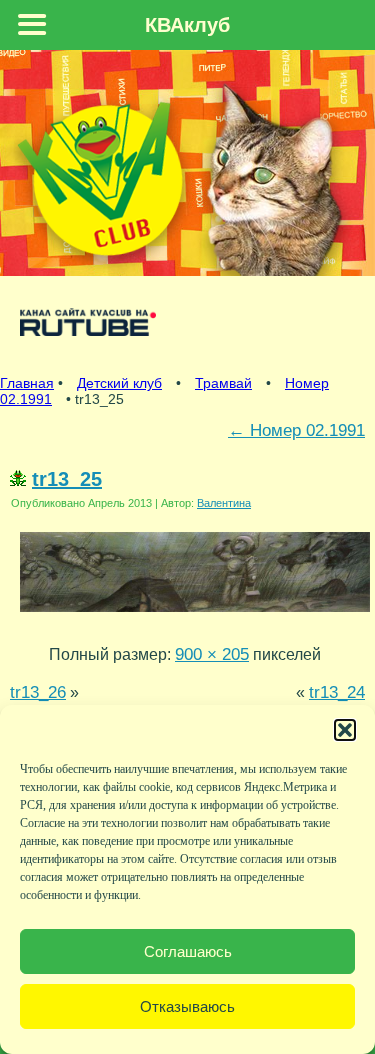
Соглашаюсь (188, 951)
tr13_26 (38, 692)
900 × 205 (212, 654)
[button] (345, 730)
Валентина (224, 503)
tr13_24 (337, 692)
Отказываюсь (187, 1006)
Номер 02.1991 (296, 430)
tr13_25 (67, 479)
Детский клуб (119, 383)
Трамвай (223, 383)
